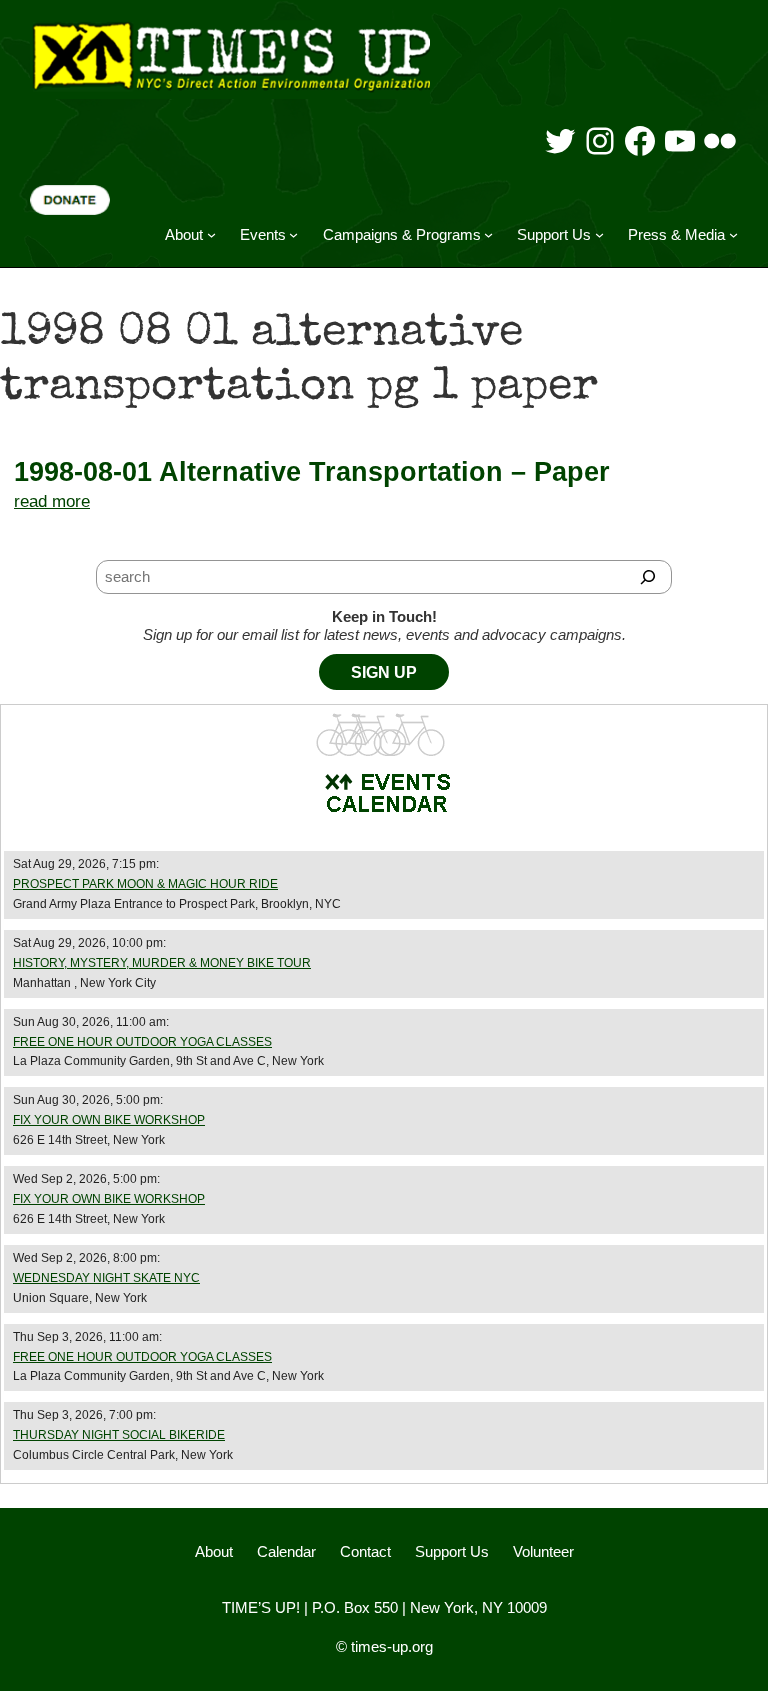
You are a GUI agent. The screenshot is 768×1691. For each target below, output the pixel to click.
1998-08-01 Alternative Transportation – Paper (312, 472)
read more (52, 501)
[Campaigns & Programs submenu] (488, 234)
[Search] (647, 577)
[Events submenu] (293, 234)
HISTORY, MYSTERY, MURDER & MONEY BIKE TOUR (162, 963)
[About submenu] (211, 234)
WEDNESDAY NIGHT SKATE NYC (106, 1278)
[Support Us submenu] (599, 234)
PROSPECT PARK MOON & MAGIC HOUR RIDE (145, 884)
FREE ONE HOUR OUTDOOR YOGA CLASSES (142, 1042)
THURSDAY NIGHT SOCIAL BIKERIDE (119, 1435)
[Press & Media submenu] (733, 234)
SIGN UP (384, 672)
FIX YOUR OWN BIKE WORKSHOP (109, 1120)
